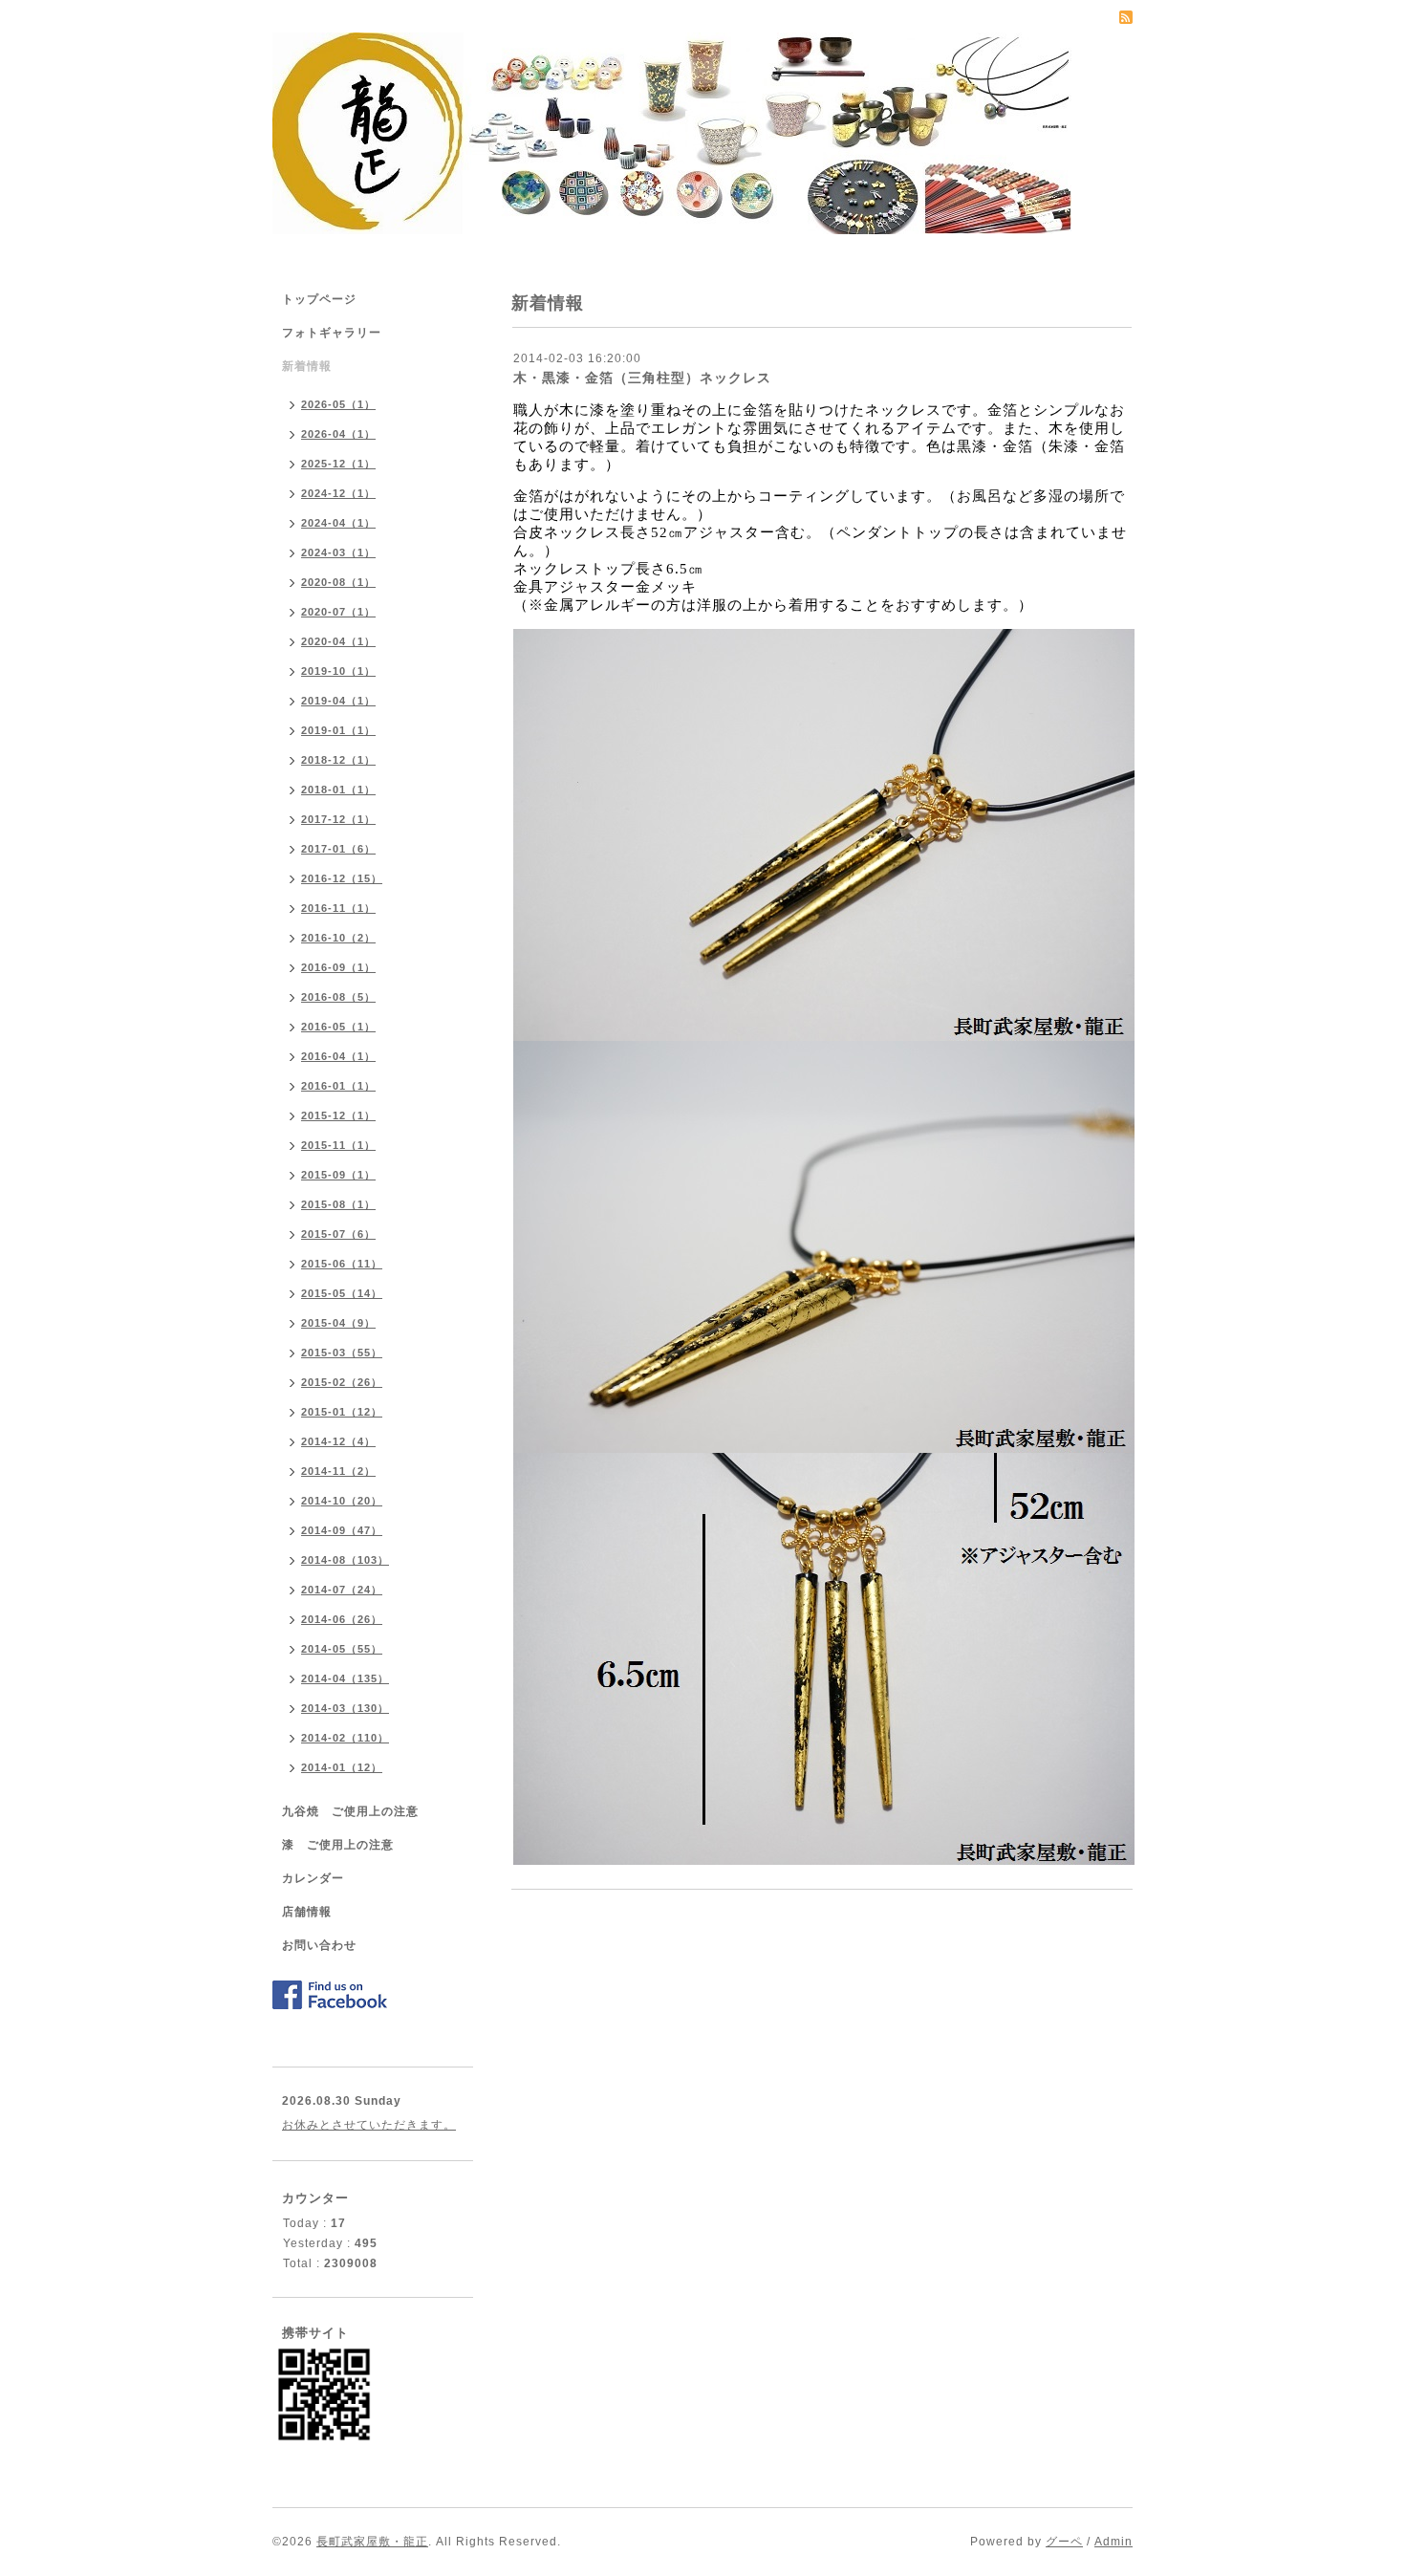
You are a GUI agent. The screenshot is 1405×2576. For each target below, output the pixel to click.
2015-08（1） (338, 1204)
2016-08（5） (338, 997)
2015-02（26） (342, 1382)
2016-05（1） (338, 1027)
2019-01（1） (338, 730)
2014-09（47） (342, 1530)
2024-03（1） (338, 552)
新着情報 (307, 366)
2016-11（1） (338, 908)
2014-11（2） (338, 1471)
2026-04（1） (338, 434)
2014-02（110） (345, 1738)
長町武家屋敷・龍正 (372, 2542)
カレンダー (313, 1878)
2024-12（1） (338, 493)
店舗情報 (307, 1912)
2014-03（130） (345, 1708)
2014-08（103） (345, 1560)
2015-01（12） (342, 1412)
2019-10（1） (338, 671)
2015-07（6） (338, 1234)
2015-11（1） (338, 1145)
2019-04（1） (338, 701)
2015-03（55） (342, 1353)
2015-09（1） (338, 1175)
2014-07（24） (342, 1590)
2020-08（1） (338, 582)
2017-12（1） (338, 819)
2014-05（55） (342, 1649)
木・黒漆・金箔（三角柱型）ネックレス (642, 378)
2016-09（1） (338, 967)
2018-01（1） (338, 790)
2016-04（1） (338, 1056)
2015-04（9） (338, 1323)
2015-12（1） (338, 1115)
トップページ (319, 299)
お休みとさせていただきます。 (369, 2125)
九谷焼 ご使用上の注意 (350, 1811)
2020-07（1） (338, 612)
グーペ (1064, 2542)
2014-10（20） (342, 1501)
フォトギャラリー (332, 333)
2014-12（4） (338, 1441)
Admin (1113, 2542)
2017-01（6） (338, 849)
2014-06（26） (342, 1619)
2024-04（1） (338, 523)
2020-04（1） (338, 641)
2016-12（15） (342, 878)
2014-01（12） (342, 1767)
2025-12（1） (338, 464)
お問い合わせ (319, 1945)
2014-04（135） (345, 1678)
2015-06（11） (342, 1264)
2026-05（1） (338, 404)
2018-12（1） (338, 760)
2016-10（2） (338, 938)
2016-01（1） (338, 1086)
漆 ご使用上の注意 (338, 1845)
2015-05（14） (342, 1293)
